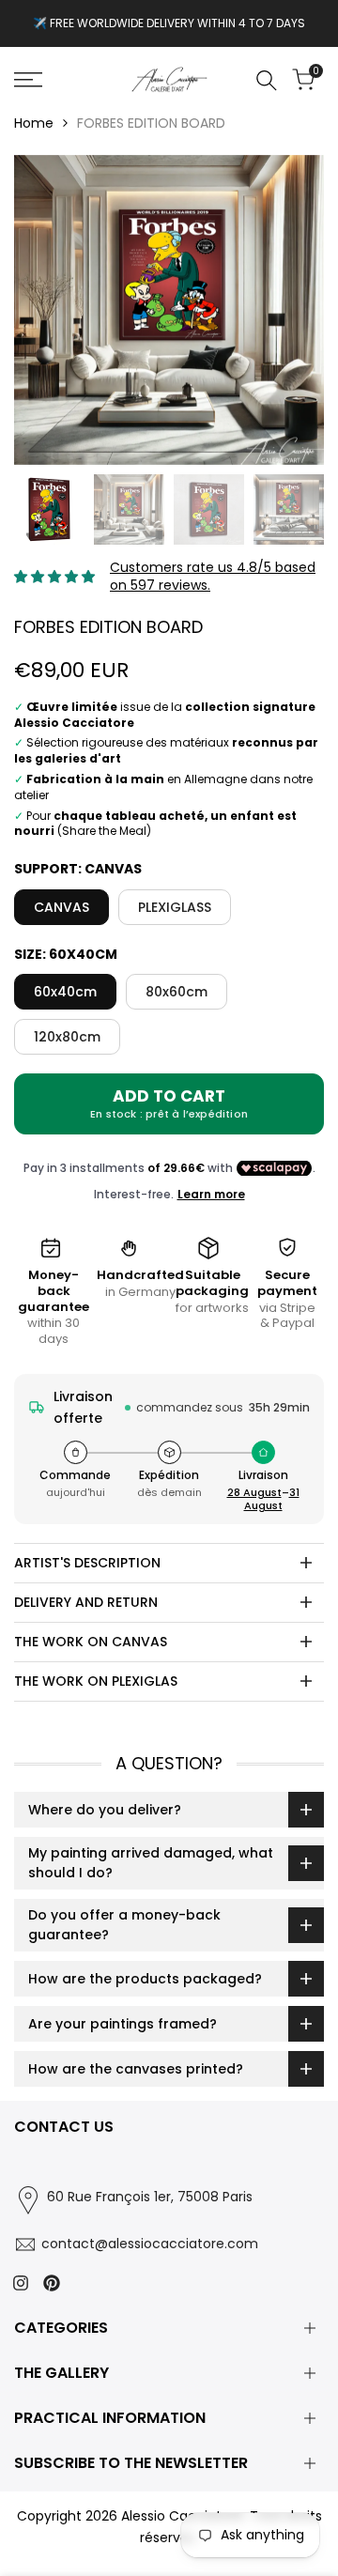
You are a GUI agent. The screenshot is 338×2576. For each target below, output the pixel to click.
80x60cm (177, 992)
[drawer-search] (267, 80)
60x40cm (65, 992)
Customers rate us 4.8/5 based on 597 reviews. (213, 577)
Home (34, 123)
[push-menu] (28, 80)
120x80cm (67, 1037)
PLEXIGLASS (175, 907)
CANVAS (61, 907)
